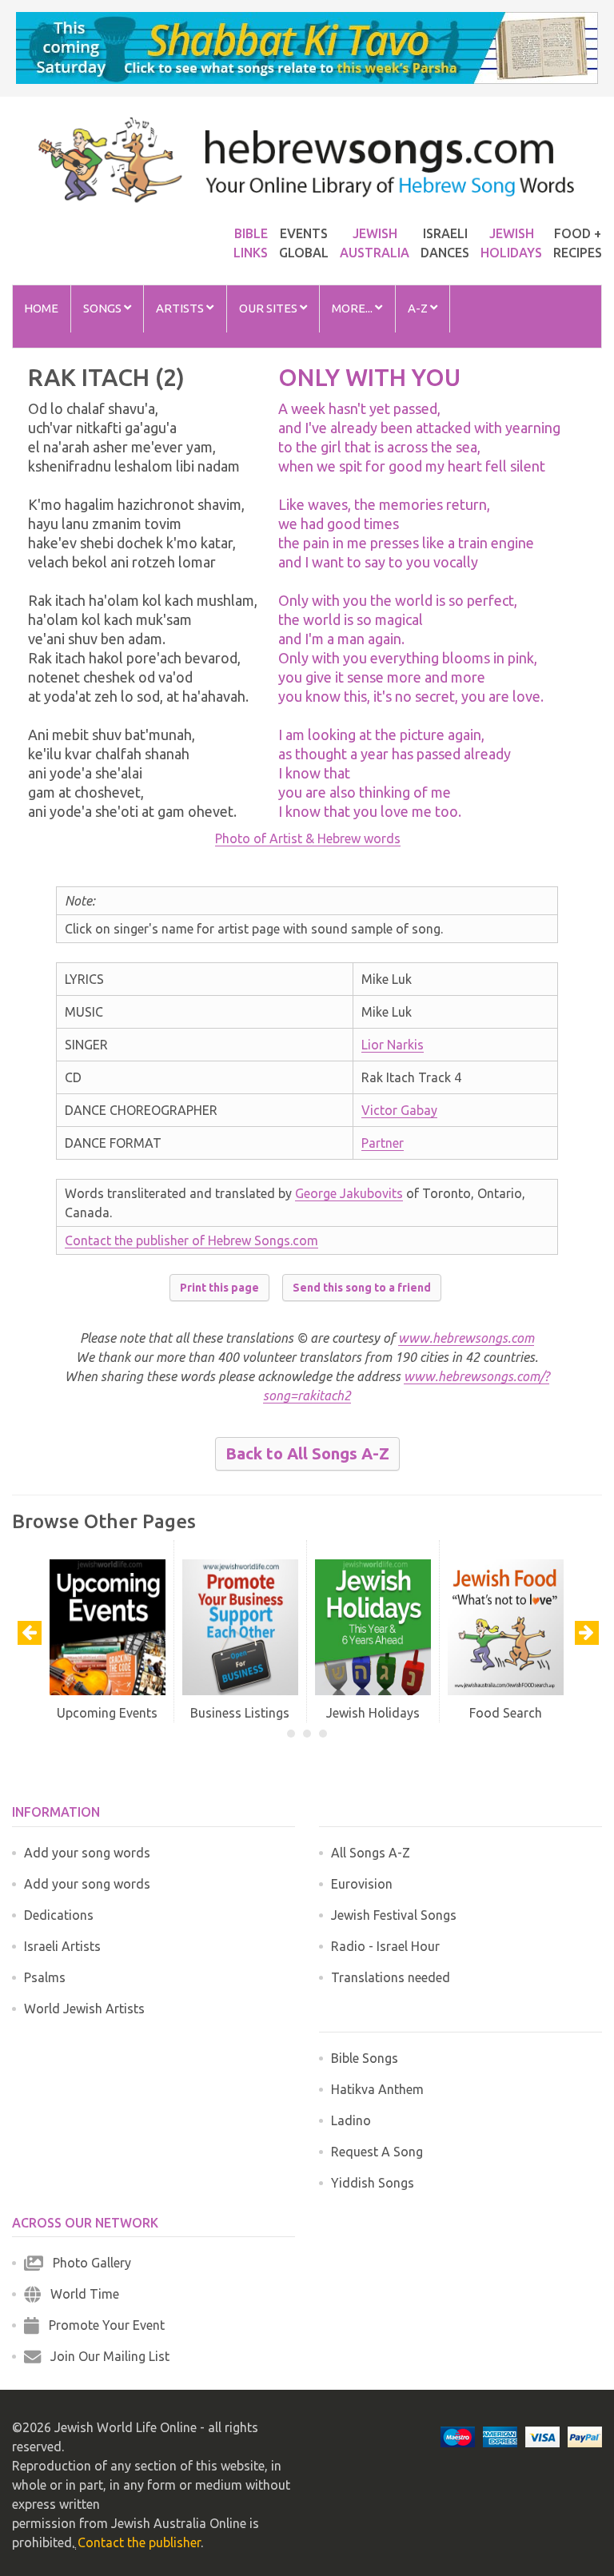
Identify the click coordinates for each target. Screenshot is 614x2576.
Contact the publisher (139, 2542)
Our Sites (269, 308)
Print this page (219, 1288)
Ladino (351, 2120)
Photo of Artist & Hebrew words (308, 838)
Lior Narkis (393, 1045)
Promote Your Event (102, 2325)
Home (41, 308)
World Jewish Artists (84, 2009)
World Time (80, 2294)
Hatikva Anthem (377, 2089)
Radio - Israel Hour (385, 1946)
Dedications (59, 1915)
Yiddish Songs (373, 2183)
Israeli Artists (62, 1946)
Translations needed (391, 1977)
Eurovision (362, 1884)
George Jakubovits (349, 1193)
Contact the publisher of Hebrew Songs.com (191, 1240)
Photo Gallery (87, 2263)
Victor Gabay (399, 1110)
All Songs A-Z (371, 1853)
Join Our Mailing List (105, 2356)
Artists (181, 308)
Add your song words (87, 1853)
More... (353, 308)
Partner (383, 1143)
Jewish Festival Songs (394, 1915)
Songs (104, 308)
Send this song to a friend (362, 1288)
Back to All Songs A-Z (307, 1453)
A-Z (419, 308)
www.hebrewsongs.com (466, 1338)
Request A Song (377, 2152)
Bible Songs (365, 2058)
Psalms (45, 1977)
